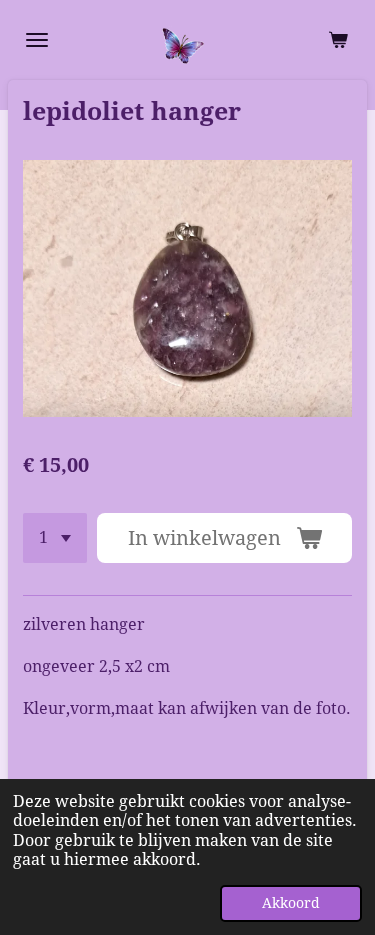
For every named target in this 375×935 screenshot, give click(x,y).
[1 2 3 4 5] (55, 538)
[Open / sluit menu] (37, 40)
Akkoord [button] (291, 903)
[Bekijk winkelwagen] (338, 40)
